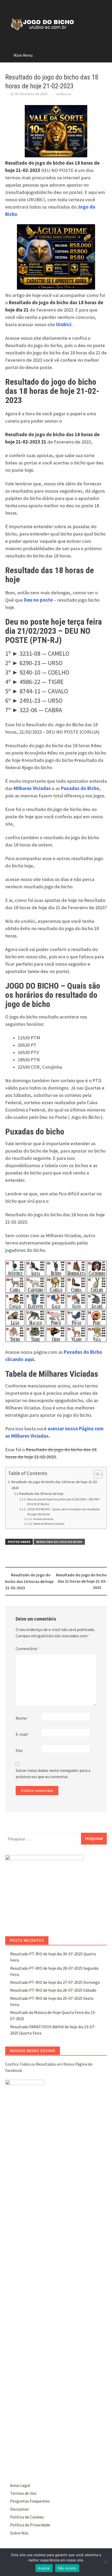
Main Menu (23, 55)
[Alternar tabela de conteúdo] (95, 1474)
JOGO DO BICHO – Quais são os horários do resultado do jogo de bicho (63, 1512)
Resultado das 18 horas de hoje (41, 1494)
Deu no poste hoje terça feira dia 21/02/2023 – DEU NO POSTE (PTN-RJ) (63, 1502)
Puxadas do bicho (43, 1519)
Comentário (28, 1649)
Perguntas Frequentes (30, 2501)
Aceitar (44, 2568)
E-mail (23, 1734)
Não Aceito (67, 2568)
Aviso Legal (20, 2485)
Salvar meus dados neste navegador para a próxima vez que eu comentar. (53, 1773)
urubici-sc (64, 94)
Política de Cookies (27, 2517)
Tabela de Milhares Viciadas (49, 1524)
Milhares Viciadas (32, 788)
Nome (22, 1718)
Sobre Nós (19, 2533)
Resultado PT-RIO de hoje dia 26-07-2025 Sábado (53, 1990)
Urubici (64, 324)
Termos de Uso (23, 2493)
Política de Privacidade (30, 2525)
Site (19, 1750)
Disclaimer (20, 2509)
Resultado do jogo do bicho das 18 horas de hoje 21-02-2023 (55, 1485)
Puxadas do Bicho (80, 788)
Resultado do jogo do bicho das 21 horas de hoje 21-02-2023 (81, 1581)
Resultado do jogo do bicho (59, 1542)
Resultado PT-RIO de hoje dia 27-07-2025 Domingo (55, 1982)
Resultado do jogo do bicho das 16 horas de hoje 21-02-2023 (29, 1581)
